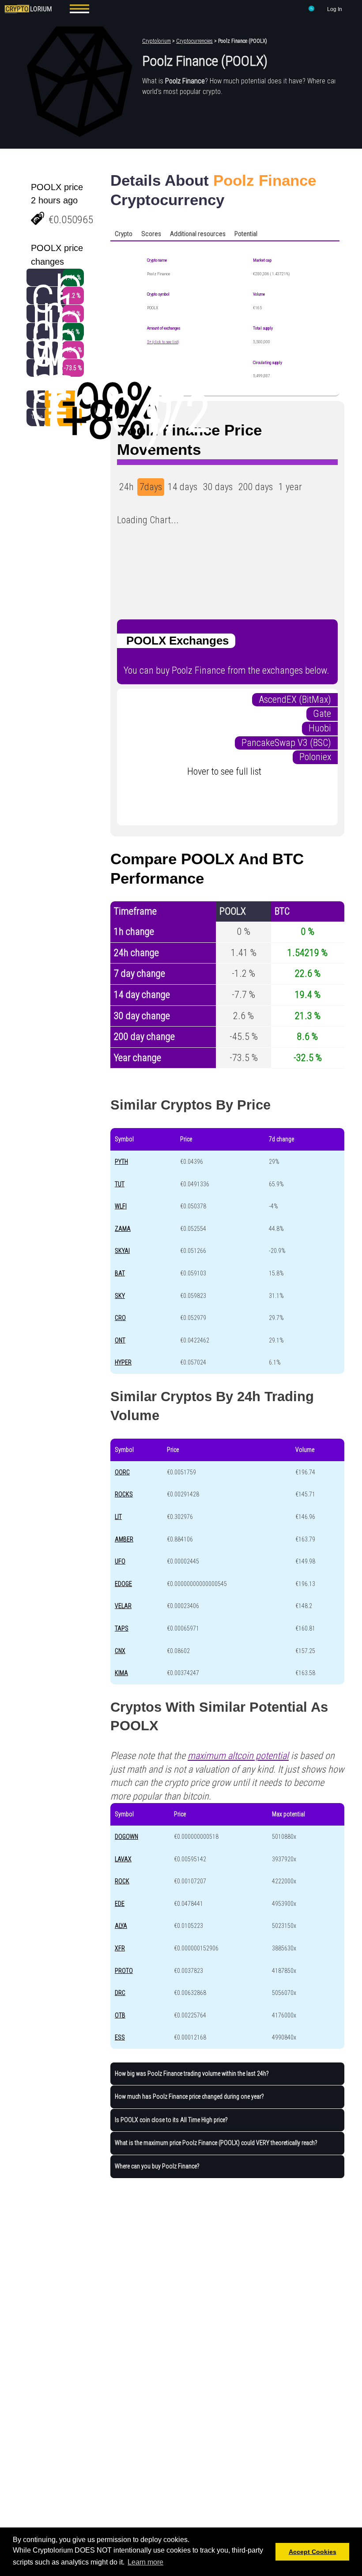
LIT (118, 1517)
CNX (120, 1651)
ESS (120, 2037)
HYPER (123, 1362)
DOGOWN (126, 1837)
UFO (120, 1561)
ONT (120, 1340)
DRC (120, 1993)
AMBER (124, 1539)
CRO (120, 1318)
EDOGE (123, 1584)
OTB (120, 2015)
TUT (120, 1184)
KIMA (121, 1673)
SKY (120, 1296)
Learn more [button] (145, 2562)
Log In (335, 9)
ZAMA (123, 1229)
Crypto (124, 234)
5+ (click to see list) (163, 342)
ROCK (122, 1881)
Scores (151, 234)
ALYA (121, 1926)
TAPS (122, 1628)
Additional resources (198, 234)
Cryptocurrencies (194, 41)
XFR (120, 1948)
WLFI (121, 1206)
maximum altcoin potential (238, 1756)
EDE (120, 1904)
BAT (120, 1273)
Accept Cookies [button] (313, 2552)
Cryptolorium (156, 41)
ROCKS (124, 1494)
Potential (246, 234)
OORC (122, 1472)
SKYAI (122, 1251)
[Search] (312, 10)
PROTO (124, 1971)
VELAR (123, 1606)
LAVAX (123, 1859)
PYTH (121, 1162)
